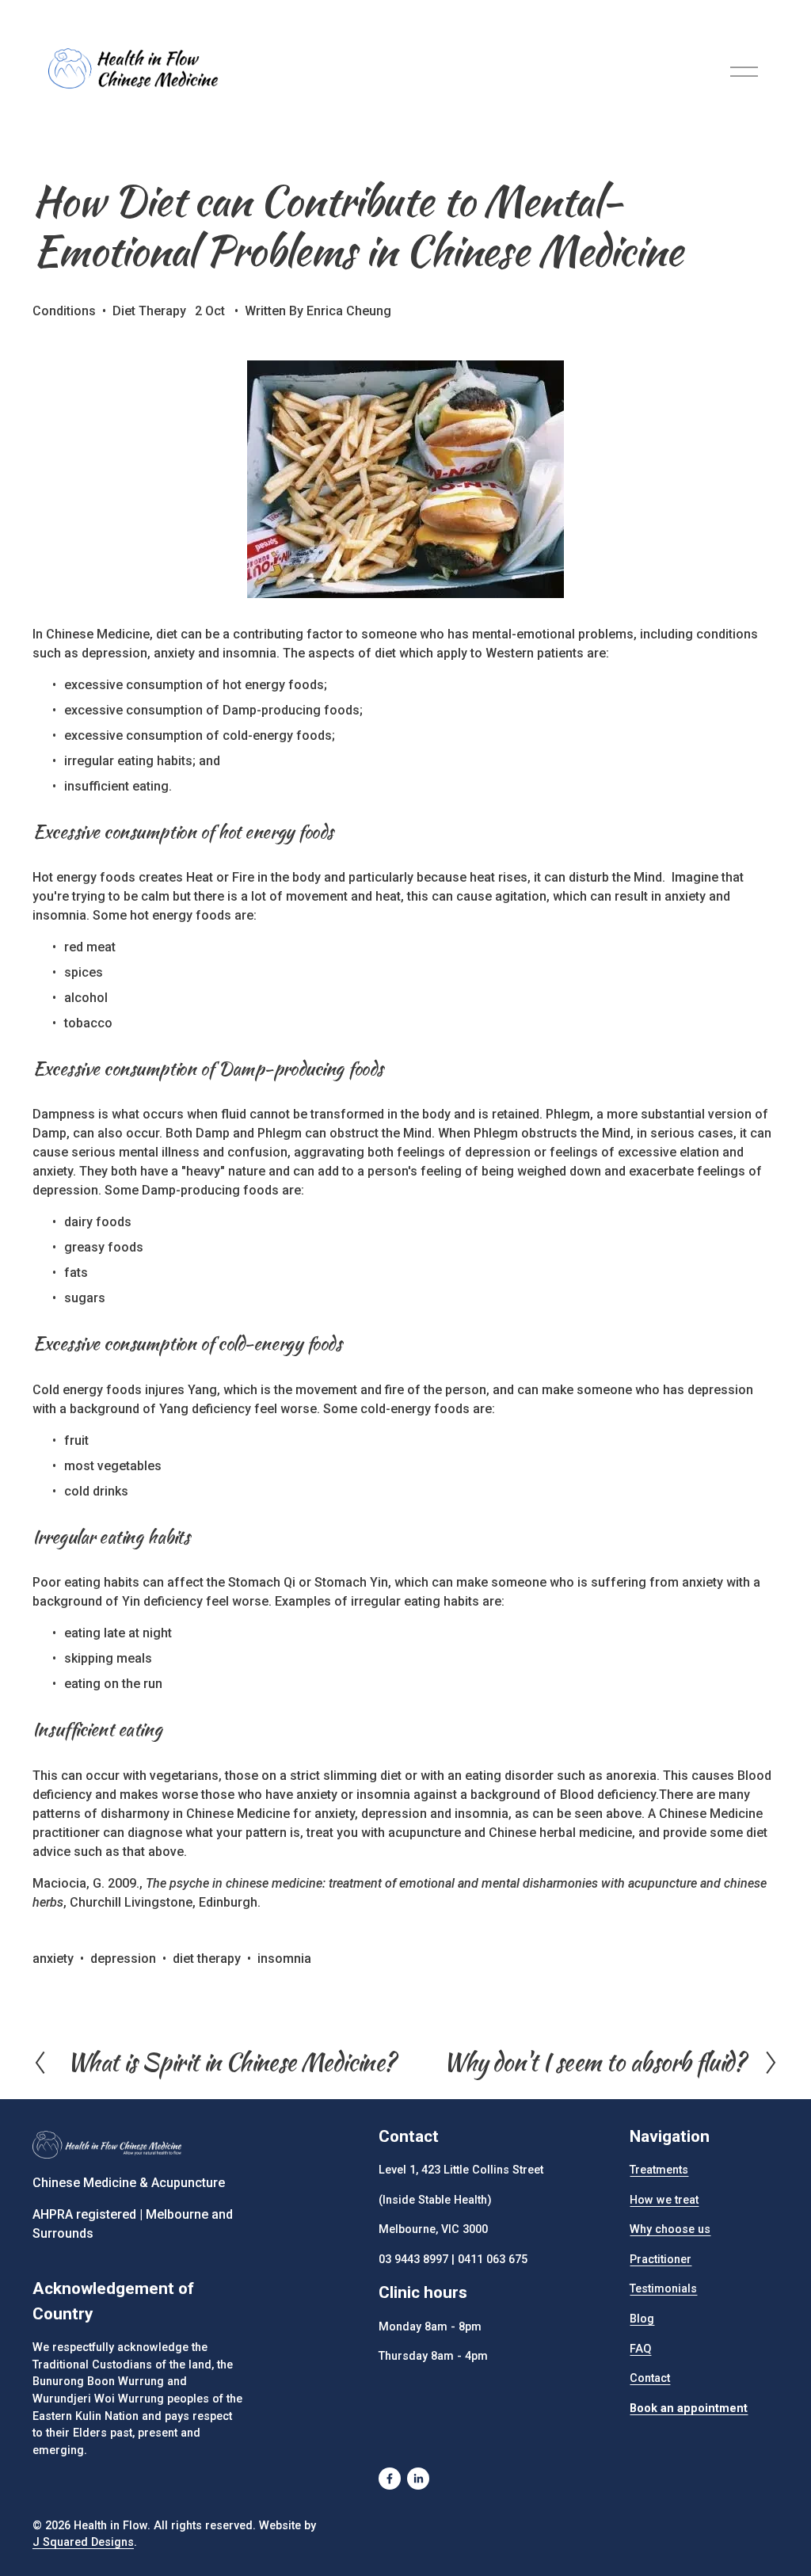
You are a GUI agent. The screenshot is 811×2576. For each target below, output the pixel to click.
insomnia (284, 1959)
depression (123, 1959)
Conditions (64, 311)
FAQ (640, 2349)
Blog (642, 2319)
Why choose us (670, 2229)
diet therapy (207, 1959)
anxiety (53, 1959)
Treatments (659, 2170)
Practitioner (661, 2260)
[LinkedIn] (418, 2479)
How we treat (664, 2200)
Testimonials (663, 2289)
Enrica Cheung (349, 311)
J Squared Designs (83, 2542)
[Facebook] (390, 2479)
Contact (650, 2378)
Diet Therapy (149, 311)
